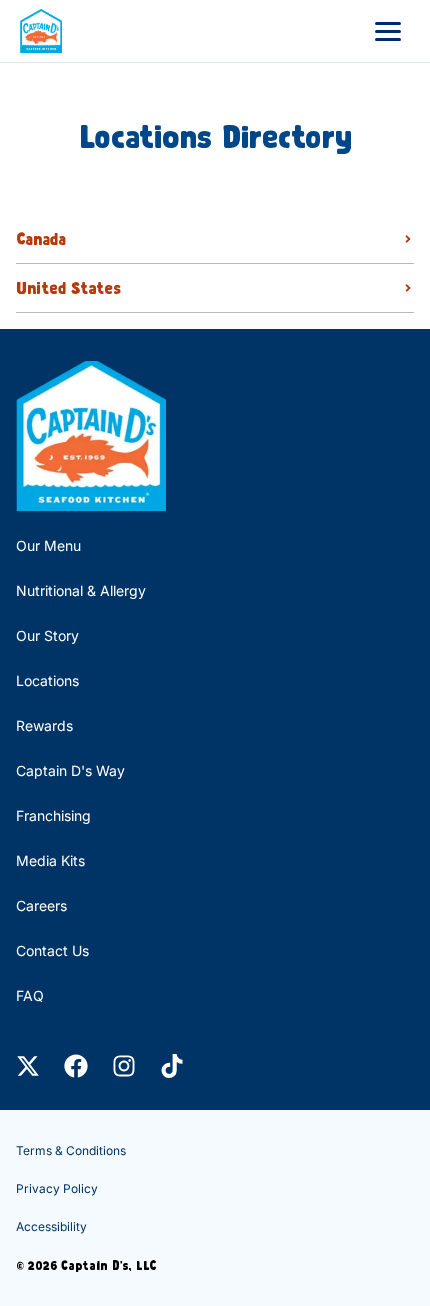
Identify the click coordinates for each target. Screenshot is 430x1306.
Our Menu (48, 545)
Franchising (53, 815)
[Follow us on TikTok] (172, 1066)
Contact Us (52, 950)
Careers (41, 905)
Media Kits (50, 860)
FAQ (30, 995)
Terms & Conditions (71, 1150)
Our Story (47, 635)
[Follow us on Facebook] (76, 1066)
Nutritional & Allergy (81, 590)
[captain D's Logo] (91, 436)
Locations (47, 680)
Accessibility (51, 1226)
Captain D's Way (70, 770)
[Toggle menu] (388, 31)
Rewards (44, 725)
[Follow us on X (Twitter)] (28, 1066)
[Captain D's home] (41, 31)
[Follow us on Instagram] (124, 1066)
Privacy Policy (57, 1188)
